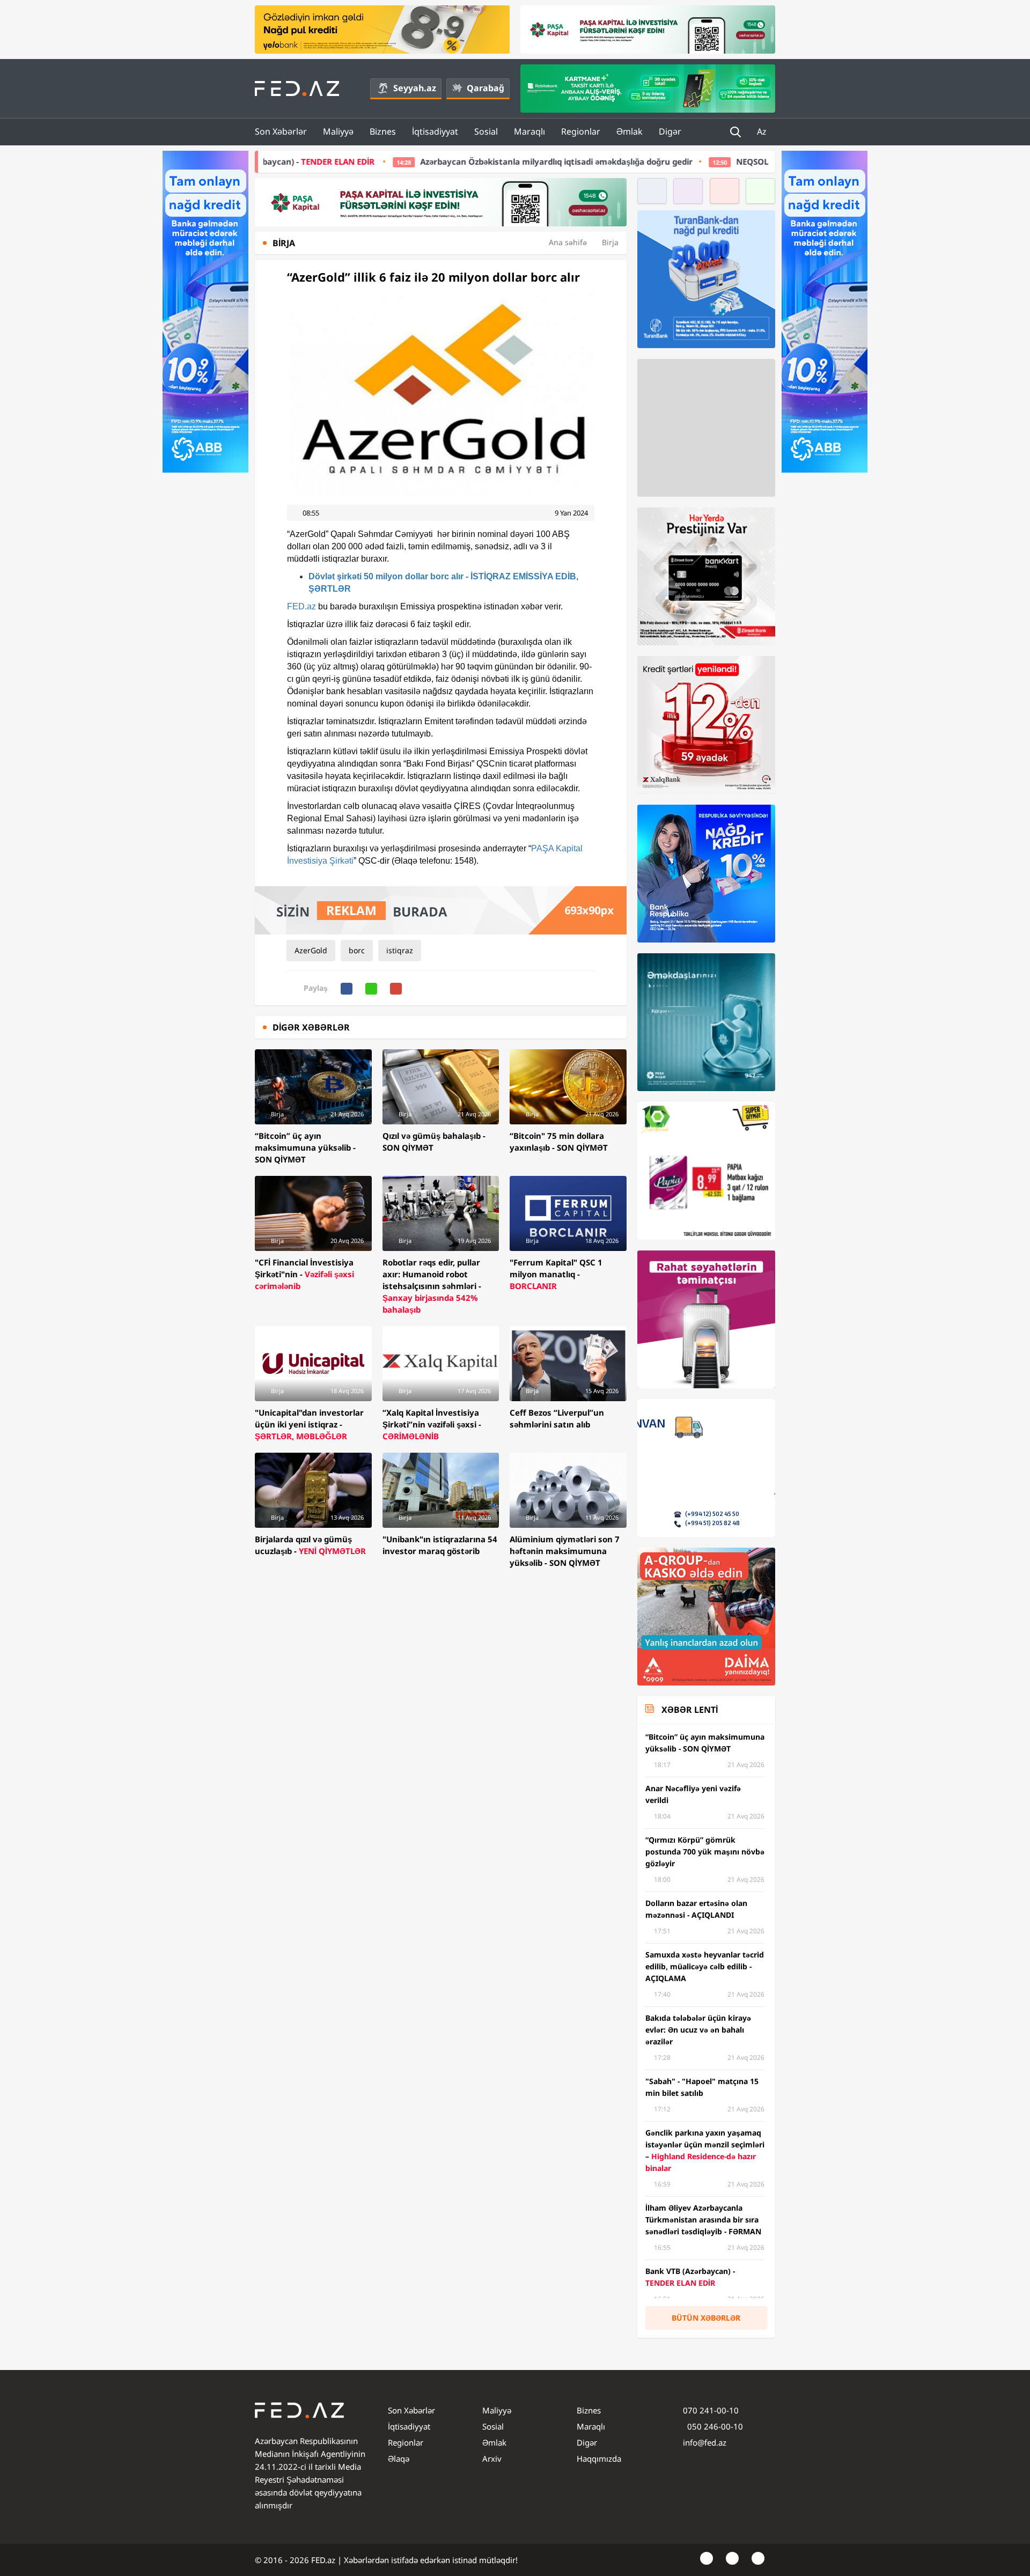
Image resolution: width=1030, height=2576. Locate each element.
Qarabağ (485, 88)
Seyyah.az (415, 88)
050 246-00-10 (714, 2426)
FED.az (301, 606)
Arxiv (492, 2459)
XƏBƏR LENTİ (690, 1710)
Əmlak (630, 131)
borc (357, 950)
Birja (610, 242)
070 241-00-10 (711, 2410)
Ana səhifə (568, 242)
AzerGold (311, 950)
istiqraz (400, 950)
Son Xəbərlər (281, 131)
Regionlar (581, 131)
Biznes (383, 131)
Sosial (486, 131)
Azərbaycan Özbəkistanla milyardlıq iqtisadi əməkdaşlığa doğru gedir (399, 161)
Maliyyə (338, 131)
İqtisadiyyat (435, 131)
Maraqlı (529, 131)
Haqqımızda (599, 2459)
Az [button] (763, 131)
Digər (670, 131)
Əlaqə (399, 2459)
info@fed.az (705, 2442)
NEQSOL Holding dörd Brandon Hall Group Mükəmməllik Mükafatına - (749, 161)
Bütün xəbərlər (706, 2318)
